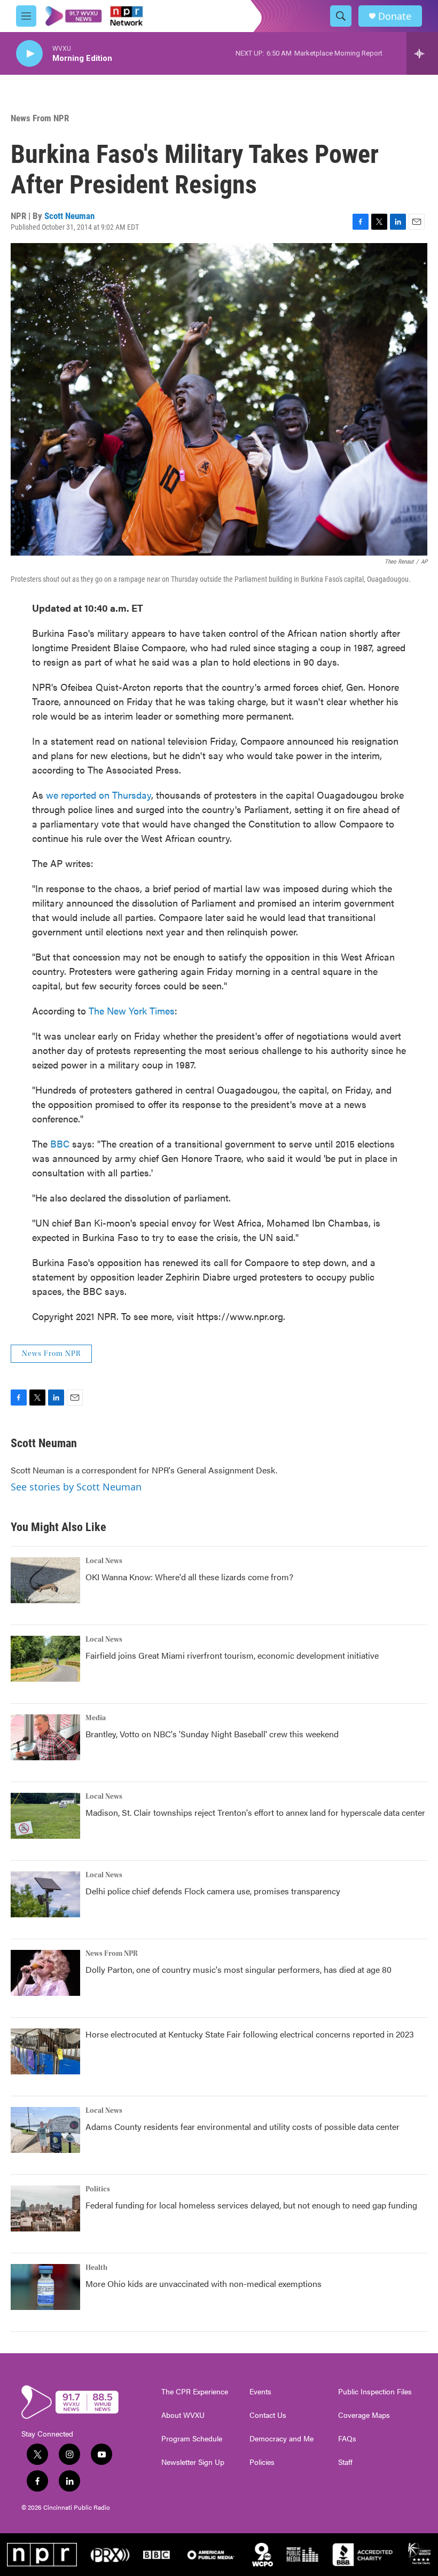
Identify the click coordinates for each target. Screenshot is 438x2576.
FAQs (347, 2439)
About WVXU (183, 2415)
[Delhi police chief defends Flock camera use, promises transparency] (45, 1894)
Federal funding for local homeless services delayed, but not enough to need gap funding (251, 2205)
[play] (29, 54)
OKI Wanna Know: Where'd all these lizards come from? (189, 1577)
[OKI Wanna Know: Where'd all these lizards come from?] (45, 1580)
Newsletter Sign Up (193, 2462)
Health (96, 2268)
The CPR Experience (195, 2392)
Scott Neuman (69, 216)
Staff (345, 2462)
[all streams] (422, 53)
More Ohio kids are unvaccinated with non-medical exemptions (204, 2284)
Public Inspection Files (375, 2392)
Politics (98, 2189)
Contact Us (268, 2415)
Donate (395, 16)
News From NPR (40, 118)
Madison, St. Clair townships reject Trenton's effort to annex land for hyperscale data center (255, 1812)
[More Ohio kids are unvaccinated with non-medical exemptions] (45, 2287)
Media (96, 1718)
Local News (104, 1561)
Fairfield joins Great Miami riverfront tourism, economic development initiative (232, 1655)
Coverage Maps (364, 2415)
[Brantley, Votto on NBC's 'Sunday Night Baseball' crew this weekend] (45, 1737)
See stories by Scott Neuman (76, 1487)
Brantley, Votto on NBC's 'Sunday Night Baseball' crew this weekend (212, 1734)
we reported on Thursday (99, 795)
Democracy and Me (281, 2439)
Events (260, 2392)
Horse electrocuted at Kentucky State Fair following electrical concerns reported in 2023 (250, 2034)
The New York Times (132, 1010)
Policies (262, 2462)
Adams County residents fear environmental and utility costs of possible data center (243, 2126)
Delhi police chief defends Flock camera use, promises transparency (213, 1891)
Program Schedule (192, 2439)
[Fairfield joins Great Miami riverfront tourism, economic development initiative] (45, 1659)
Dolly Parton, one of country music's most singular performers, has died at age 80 (238, 1969)
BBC (60, 1143)
